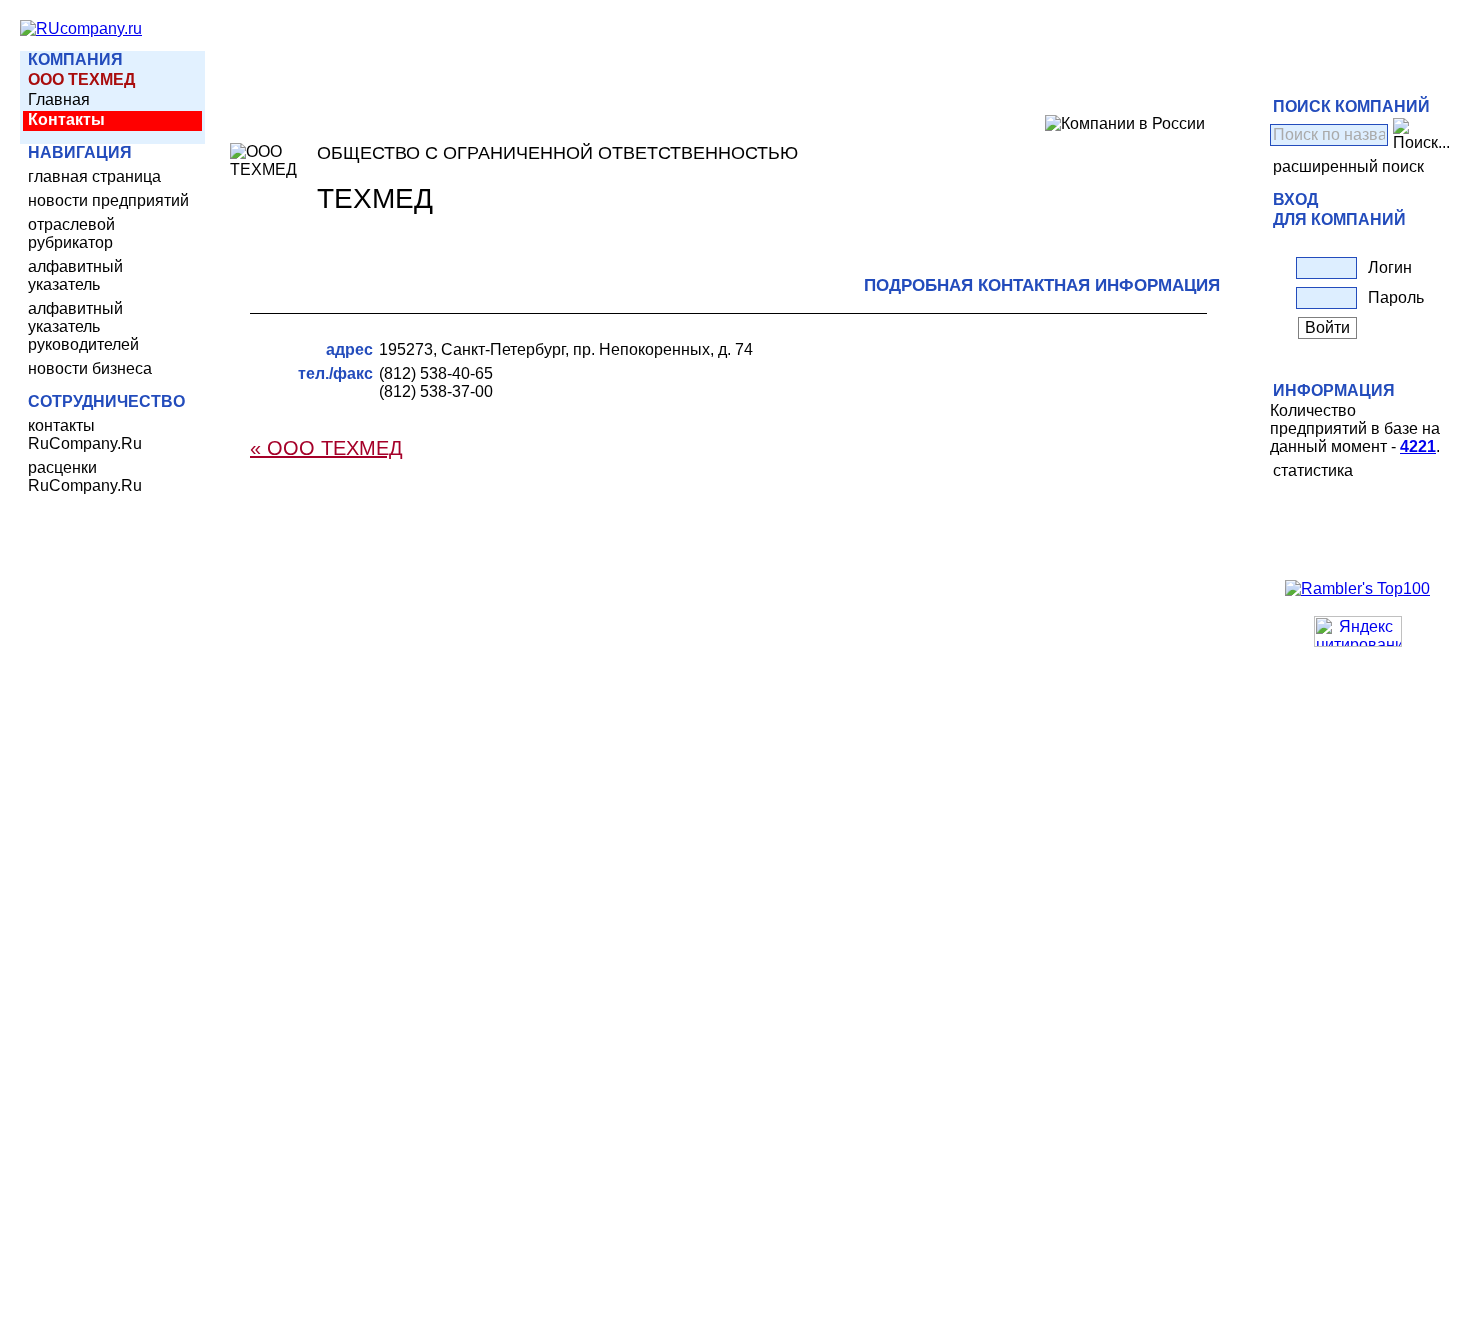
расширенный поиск (1348, 166)
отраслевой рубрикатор (71, 233)
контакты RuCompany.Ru (85, 434)
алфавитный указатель (75, 275)
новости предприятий (108, 200)
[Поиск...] (1421, 135)
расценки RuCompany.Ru (85, 476)
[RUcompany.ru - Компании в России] (81, 28)
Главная (59, 99)
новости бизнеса (90, 368)
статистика (1313, 470)
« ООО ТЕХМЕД (326, 448)
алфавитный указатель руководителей (83, 326)
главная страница (94, 176)
